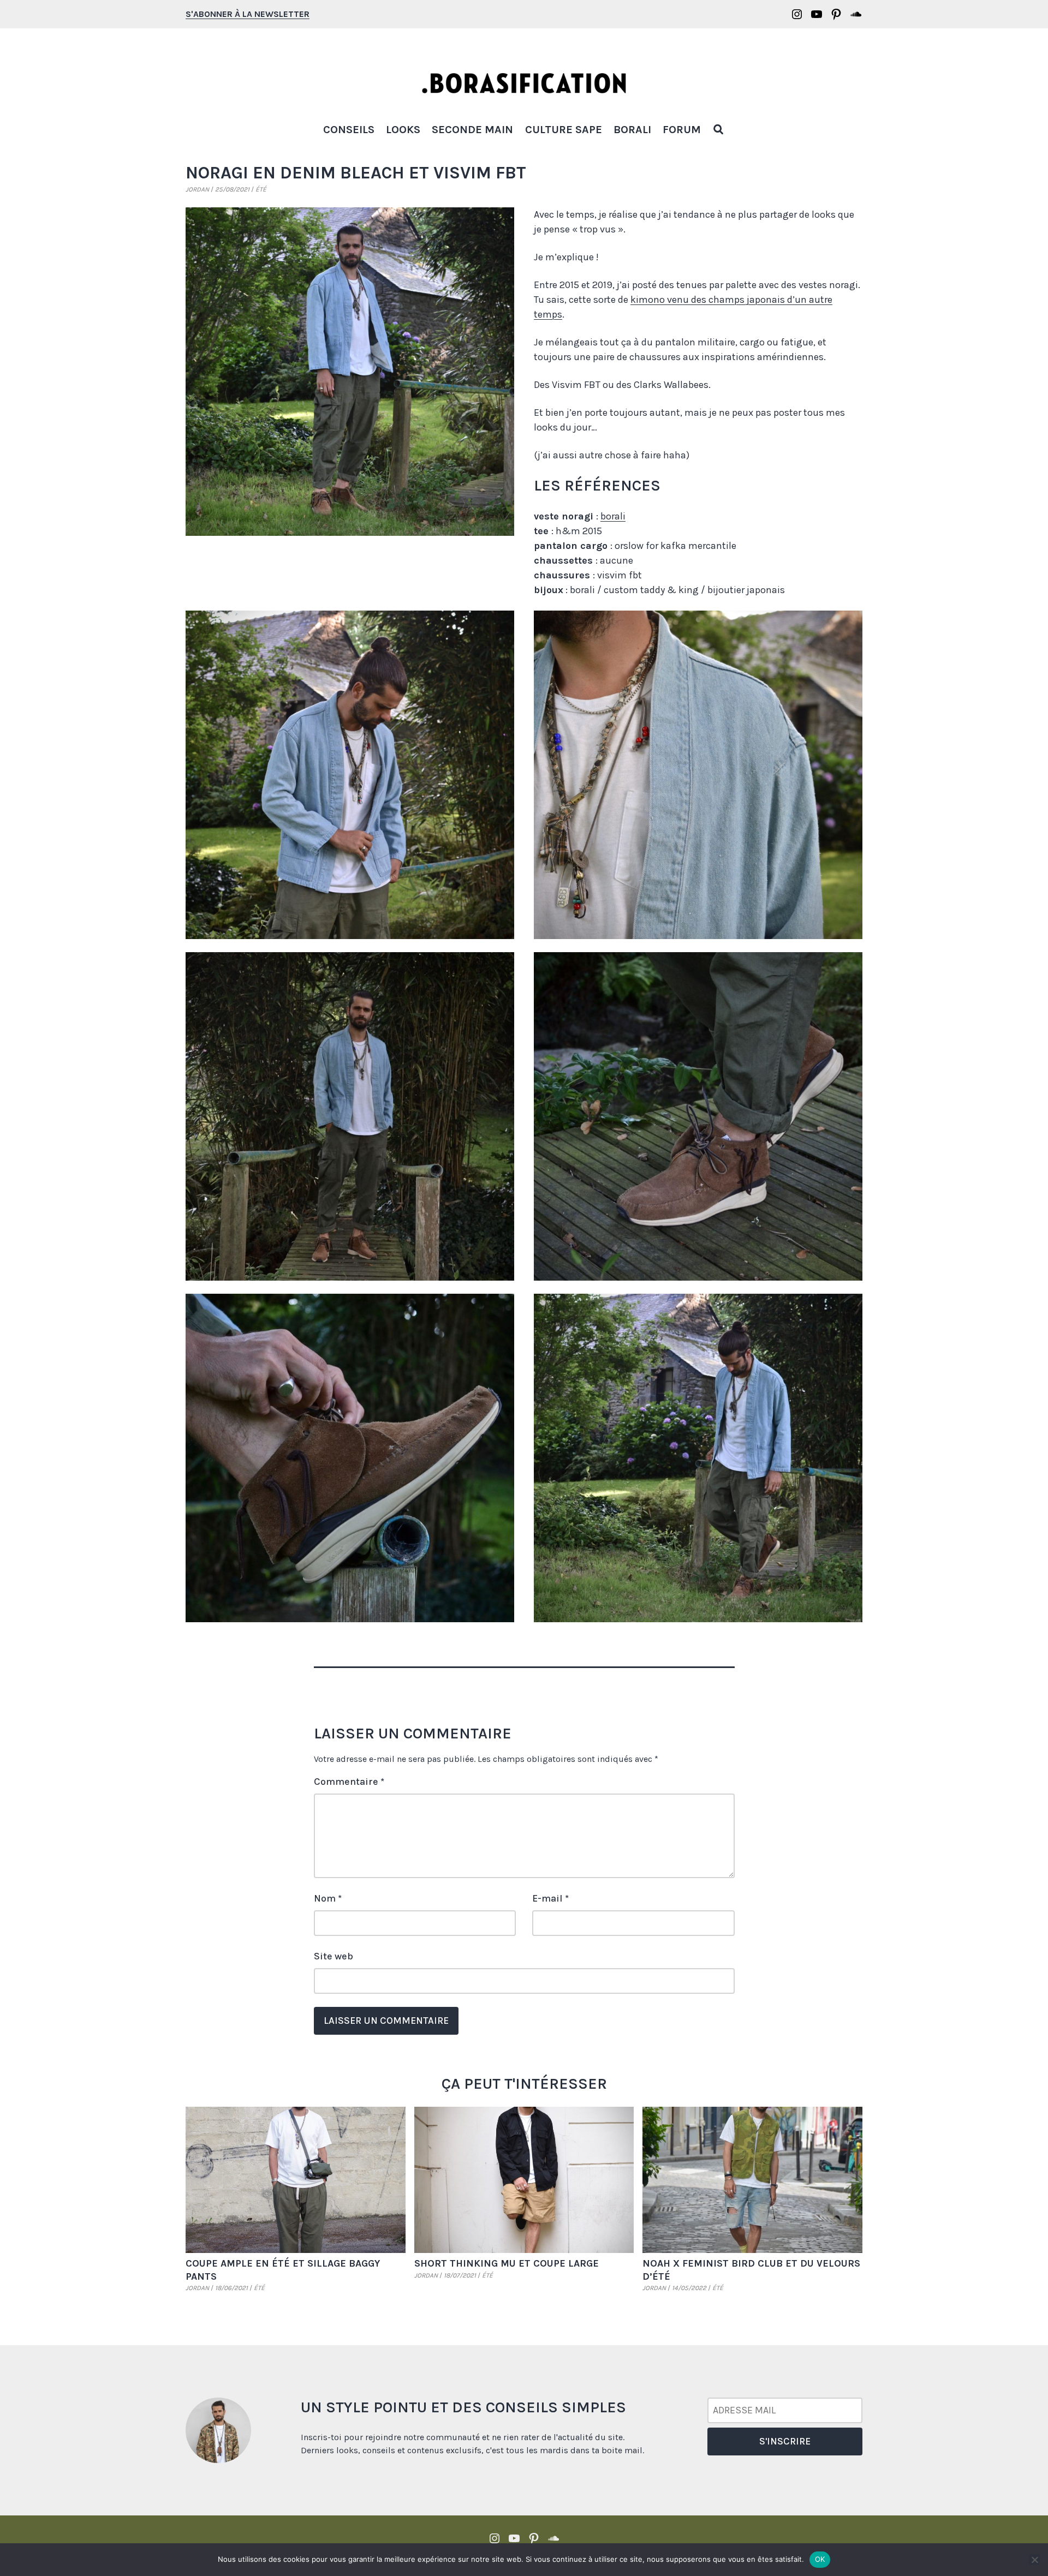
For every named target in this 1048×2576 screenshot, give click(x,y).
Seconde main (472, 130)
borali (613, 516)
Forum (682, 130)
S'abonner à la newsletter (248, 14)
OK (820, 2559)
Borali (632, 130)
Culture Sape (564, 130)
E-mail (550, 1898)
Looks (403, 130)
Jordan (197, 189)
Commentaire (349, 1782)
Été (261, 189)
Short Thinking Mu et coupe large (507, 2263)
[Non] (1034, 2560)
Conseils (349, 130)
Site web (334, 1956)
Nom (328, 1898)
